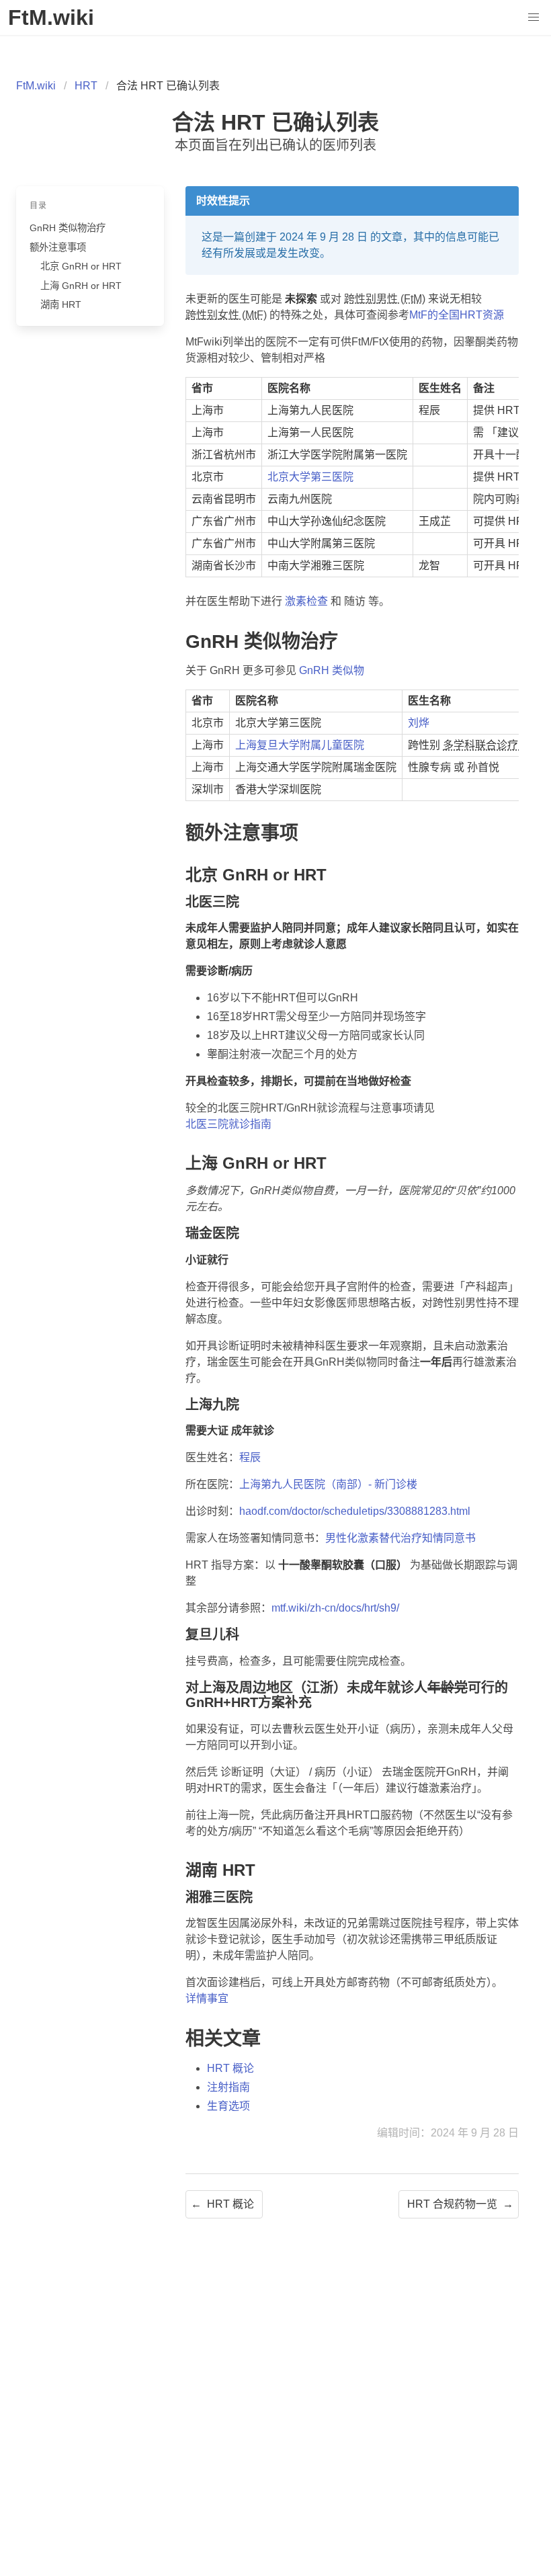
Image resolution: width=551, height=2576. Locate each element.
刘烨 (419, 723)
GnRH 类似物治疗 (68, 228)
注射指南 (228, 2087)
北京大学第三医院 (310, 477)
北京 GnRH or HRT (81, 266)
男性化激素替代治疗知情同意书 (400, 1538)
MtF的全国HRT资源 (457, 315)
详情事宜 (207, 1998)
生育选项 (228, 2106)
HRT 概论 (230, 2068)
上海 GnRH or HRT (81, 286)
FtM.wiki (36, 86)
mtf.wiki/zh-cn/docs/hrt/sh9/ (335, 1608)
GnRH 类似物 (332, 670)
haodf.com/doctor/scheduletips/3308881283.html (355, 1511)
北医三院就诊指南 (228, 1124)
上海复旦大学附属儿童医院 (300, 745)
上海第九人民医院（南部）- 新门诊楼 (328, 1484)
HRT (86, 86)
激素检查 (306, 601)
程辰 (250, 1457)
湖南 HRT (61, 304)
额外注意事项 (58, 247)
